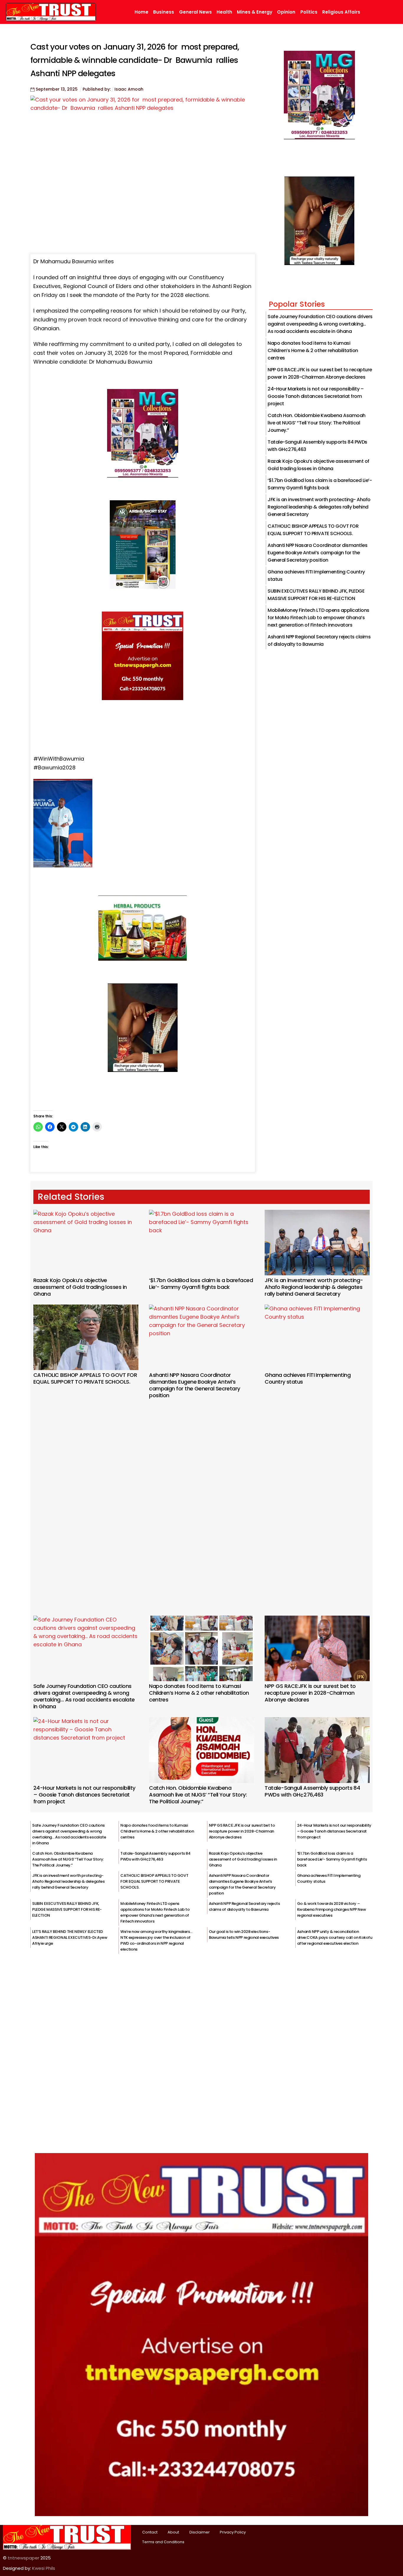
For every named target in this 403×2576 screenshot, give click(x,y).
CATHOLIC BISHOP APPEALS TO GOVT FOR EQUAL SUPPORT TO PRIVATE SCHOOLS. (85, 1378)
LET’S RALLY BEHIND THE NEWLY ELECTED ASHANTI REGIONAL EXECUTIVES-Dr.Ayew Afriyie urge (70, 1937)
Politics (309, 12)
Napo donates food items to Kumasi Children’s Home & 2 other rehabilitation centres (313, 350)
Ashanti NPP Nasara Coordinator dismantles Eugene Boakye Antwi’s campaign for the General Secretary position (317, 553)
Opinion (286, 12)
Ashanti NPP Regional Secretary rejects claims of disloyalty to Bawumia (244, 1906)
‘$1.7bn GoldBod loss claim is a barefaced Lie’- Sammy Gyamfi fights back (201, 1284)
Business (164, 12)
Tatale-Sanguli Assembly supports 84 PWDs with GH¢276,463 (312, 1791)
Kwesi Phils (44, 2568)
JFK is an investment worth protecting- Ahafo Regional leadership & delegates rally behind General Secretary (319, 507)
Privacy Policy (233, 2532)
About (173, 2532)
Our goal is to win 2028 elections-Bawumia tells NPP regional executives (244, 1935)
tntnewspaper (23, 2558)
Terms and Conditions (163, 2542)
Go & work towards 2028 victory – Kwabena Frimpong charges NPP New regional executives (332, 1909)
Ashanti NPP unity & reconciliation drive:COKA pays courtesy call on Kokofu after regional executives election (335, 1937)
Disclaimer (200, 2532)
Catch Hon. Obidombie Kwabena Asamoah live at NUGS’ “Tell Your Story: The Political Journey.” (317, 423)
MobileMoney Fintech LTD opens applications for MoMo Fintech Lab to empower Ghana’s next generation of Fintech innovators (318, 618)
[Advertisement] (201, 1499)
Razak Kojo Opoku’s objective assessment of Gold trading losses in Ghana (80, 1287)
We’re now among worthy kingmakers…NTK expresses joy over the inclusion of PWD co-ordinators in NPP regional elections (156, 1940)
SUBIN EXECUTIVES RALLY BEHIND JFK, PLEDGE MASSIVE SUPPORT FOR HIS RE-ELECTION (67, 1909)
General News (195, 12)
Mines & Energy (255, 12)
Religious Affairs (341, 12)
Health (224, 12)
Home (141, 12)
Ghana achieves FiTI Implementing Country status (308, 1378)
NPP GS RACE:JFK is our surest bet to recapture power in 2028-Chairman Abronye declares (310, 1693)
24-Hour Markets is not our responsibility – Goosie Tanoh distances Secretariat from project (316, 396)
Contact (150, 2532)
